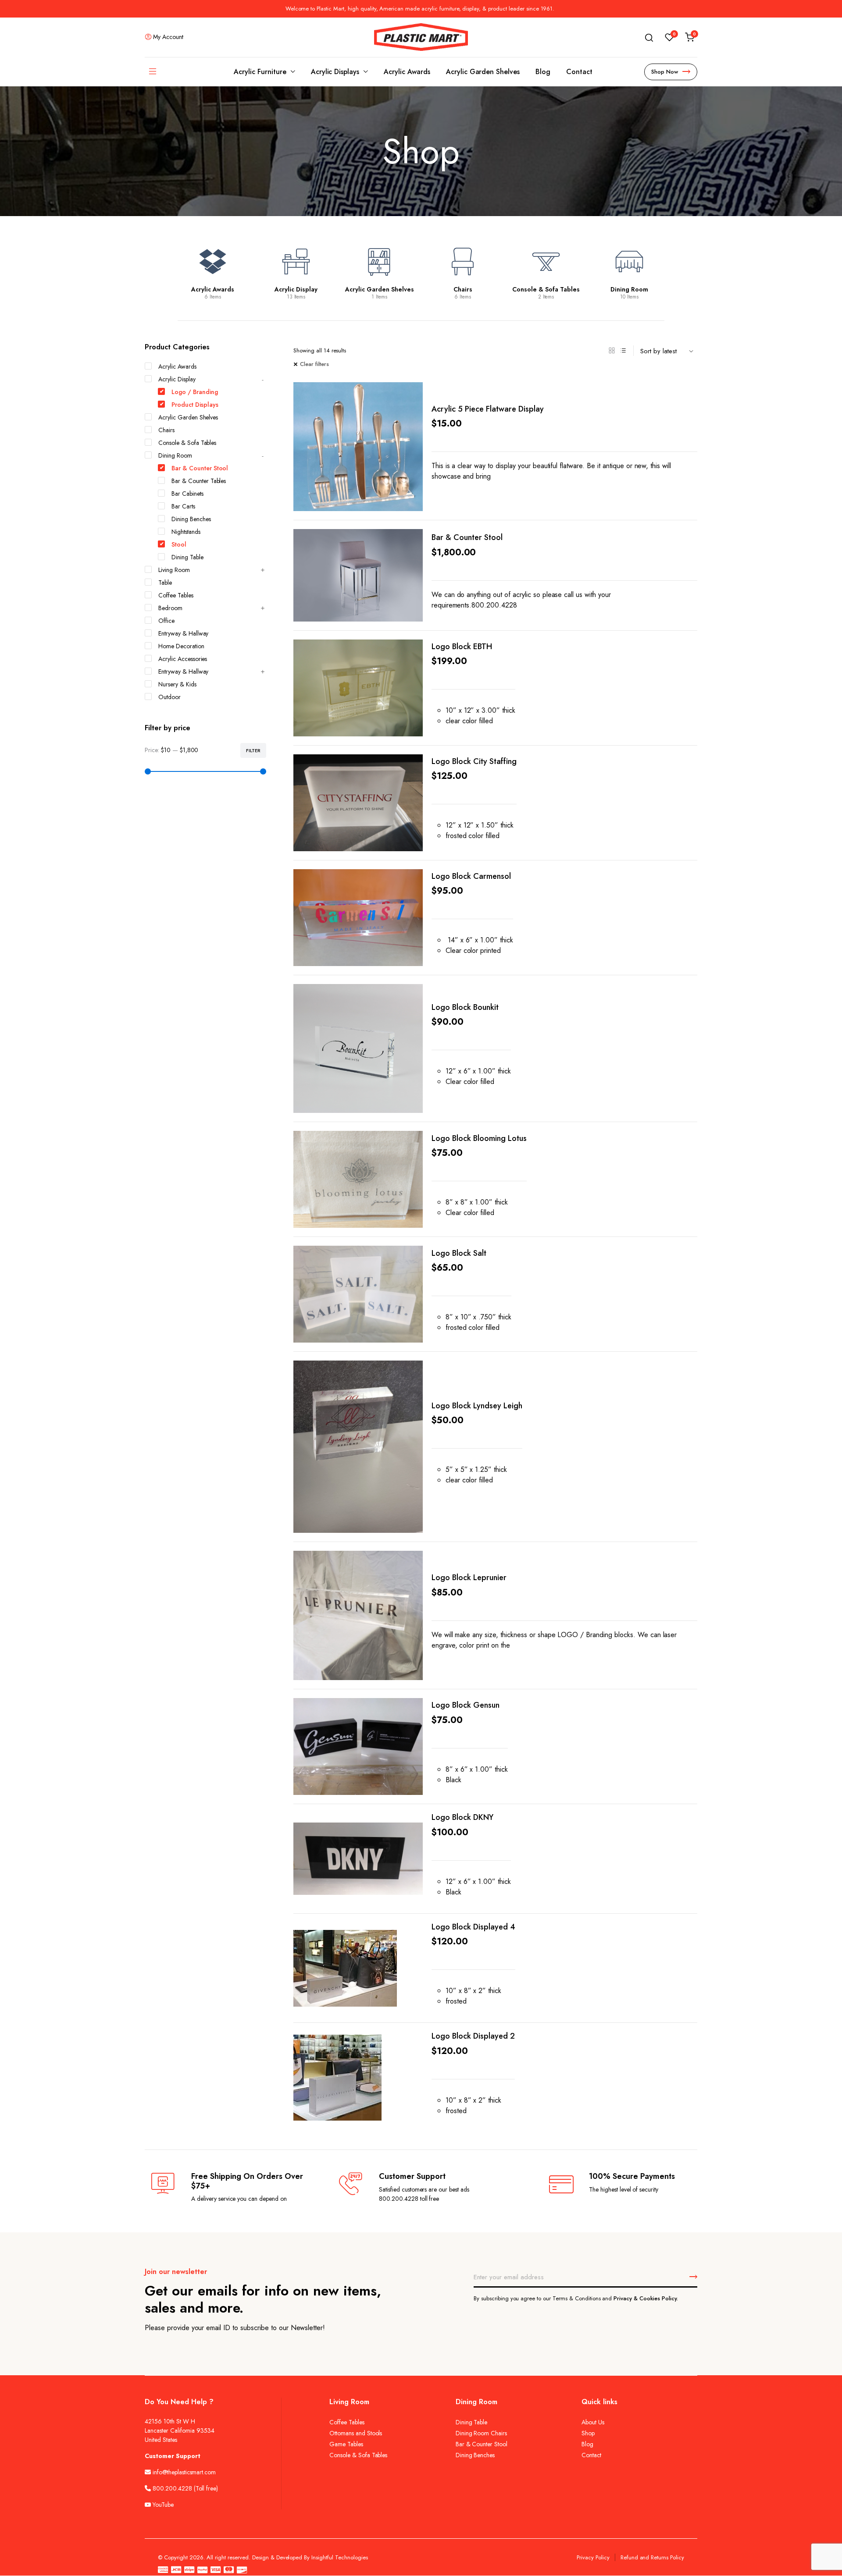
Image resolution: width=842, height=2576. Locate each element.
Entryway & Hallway (183, 633)
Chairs (463, 289)
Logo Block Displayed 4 (473, 1927)
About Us (593, 2422)
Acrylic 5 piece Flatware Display (488, 409)
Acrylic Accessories (183, 659)
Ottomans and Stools (356, 2433)
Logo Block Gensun (466, 1705)
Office (166, 621)
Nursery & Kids (177, 684)
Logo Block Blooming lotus (479, 1138)
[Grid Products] (612, 351)
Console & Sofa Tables (546, 289)
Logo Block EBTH (462, 647)
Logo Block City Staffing (474, 761)
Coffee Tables (176, 595)
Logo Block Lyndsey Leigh (477, 1406)
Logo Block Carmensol (471, 876)
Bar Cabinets (187, 494)
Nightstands (186, 532)
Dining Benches (191, 519)
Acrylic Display (296, 289)
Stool (179, 544)
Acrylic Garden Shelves (483, 72)
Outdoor (169, 697)
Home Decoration (181, 646)
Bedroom (170, 608)
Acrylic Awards (407, 72)
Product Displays (195, 405)
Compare (409, 399)
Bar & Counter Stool (467, 537)
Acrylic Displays (335, 72)
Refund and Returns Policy (652, 2557)
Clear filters (314, 364)
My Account (168, 37)
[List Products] (623, 351)
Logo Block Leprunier (469, 1578)
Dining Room (629, 289)
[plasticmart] (421, 37)
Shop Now (665, 72)
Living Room (174, 570)
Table (165, 583)
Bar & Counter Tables (199, 481)
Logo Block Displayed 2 (473, 2036)
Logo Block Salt (459, 1253)
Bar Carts (183, 506)
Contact (579, 72)
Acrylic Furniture (260, 72)
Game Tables (346, 2444)
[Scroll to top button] (822, 2556)
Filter (253, 750)
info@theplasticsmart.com (184, 2472)
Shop (588, 2433)
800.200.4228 (172, 2488)
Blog (543, 72)
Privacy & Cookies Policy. (646, 2298)
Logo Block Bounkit (465, 1007)
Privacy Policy (593, 2557)
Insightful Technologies (339, 2557)
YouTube (162, 2505)
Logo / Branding (195, 392)
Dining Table (187, 557)
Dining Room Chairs (481, 2433)
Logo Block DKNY (462, 1817)
